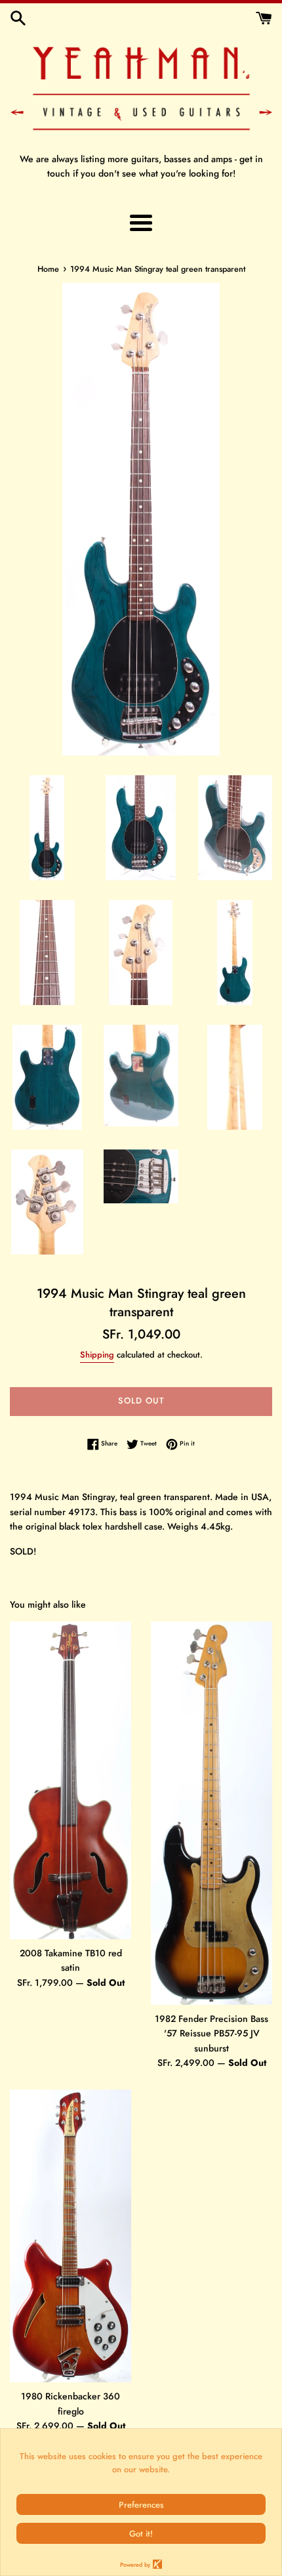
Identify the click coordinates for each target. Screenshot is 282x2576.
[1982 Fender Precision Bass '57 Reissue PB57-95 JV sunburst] (211, 1813)
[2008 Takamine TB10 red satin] (70, 1780)
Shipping (97, 1355)
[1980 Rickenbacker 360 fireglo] (70, 2236)
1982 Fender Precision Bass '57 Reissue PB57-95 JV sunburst (211, 2033)
